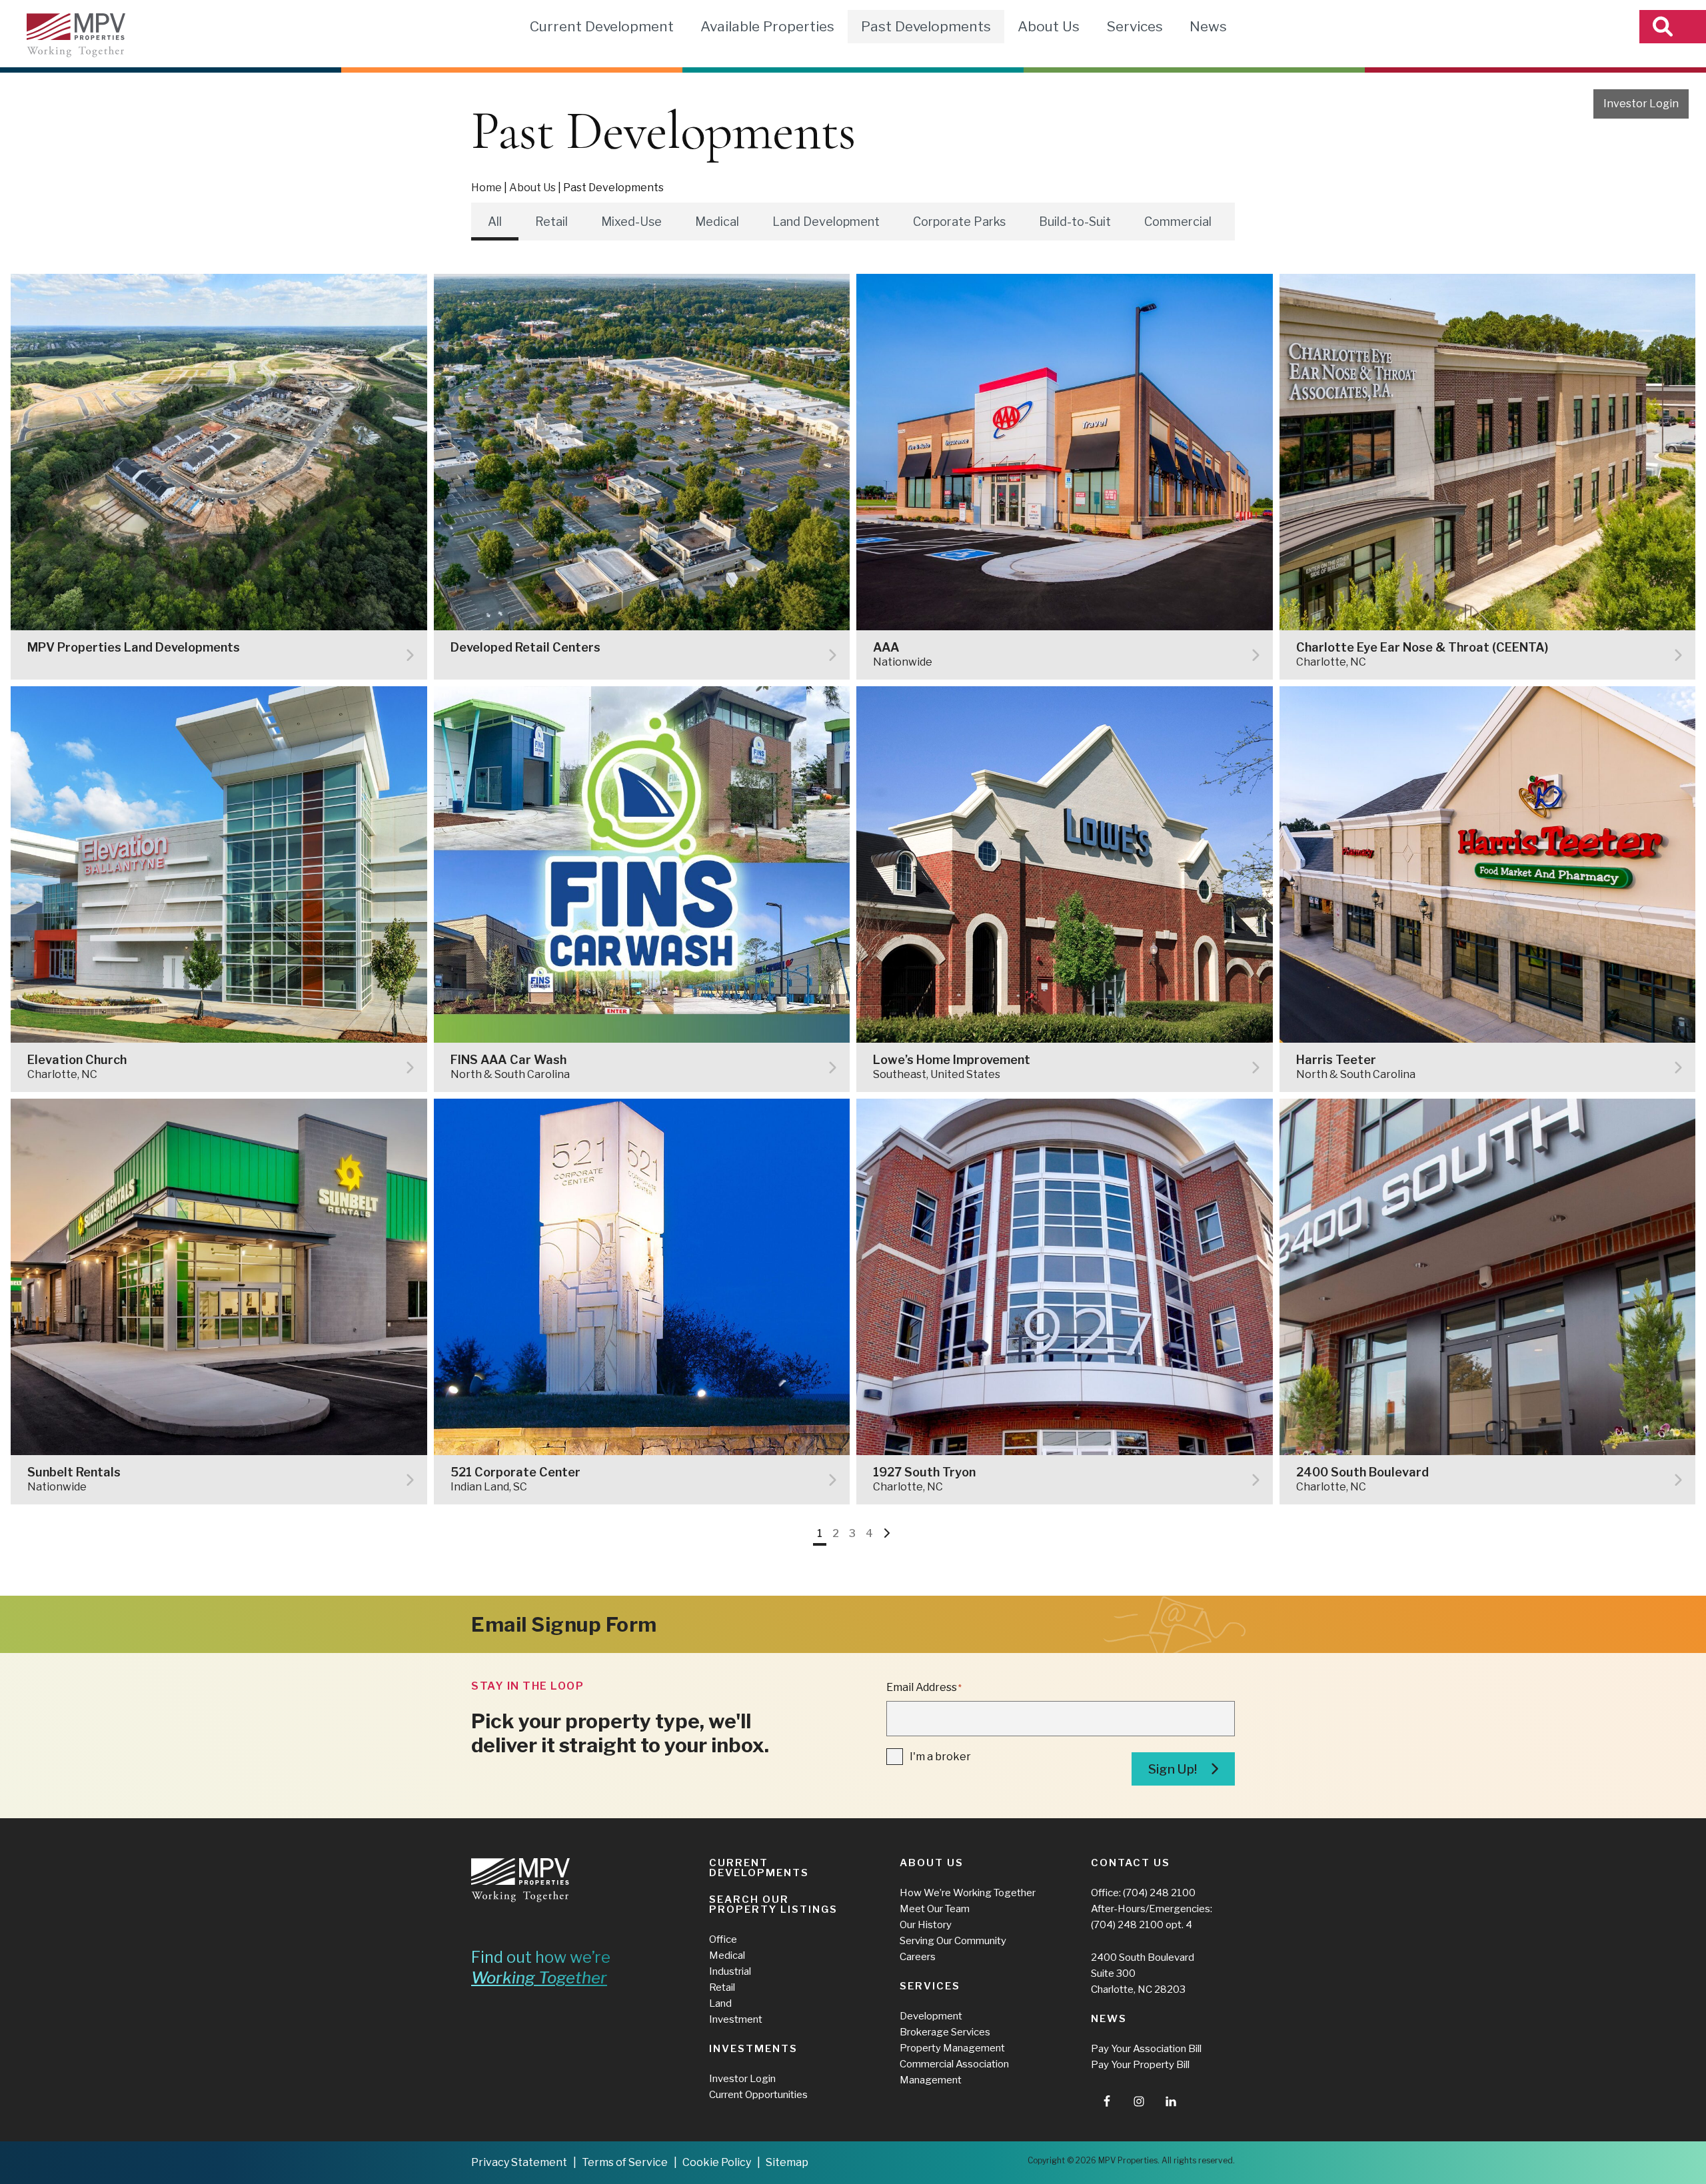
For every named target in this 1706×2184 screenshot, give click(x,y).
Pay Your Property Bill (1140, 2065)
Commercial (1178, 222)
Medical (717, 222)
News (1208, 26)
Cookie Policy (717, 2162)
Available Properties (767, 26)
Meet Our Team (935, 1909)
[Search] (1673, 27)
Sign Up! (1173, 1769)
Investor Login (1641, 104)
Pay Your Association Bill (1146, 2049)
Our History (926, 1925)
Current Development (602, 26)
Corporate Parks (959, 222)
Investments (753, 2049)
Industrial (730, 1971)
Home (486, 188)
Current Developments (759, 1868)
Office (723, 1939)
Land (720, 2003)
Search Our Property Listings (773, 1905)
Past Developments (926, 26)
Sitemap (787, 2162)
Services (1135, 26)
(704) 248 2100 (1159, 1893)
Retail (551, 222)
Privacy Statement (519, 2162)
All (495, 222)
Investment (736, 2019)
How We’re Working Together (968, 1893)
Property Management (952, 2048)
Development (931, 2016)
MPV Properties (76, 35)
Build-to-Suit (1075, 222)
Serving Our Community (953, 1941)
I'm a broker (940, 1757)
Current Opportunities (758, 2095)
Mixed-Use (631, 222)
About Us (1049, 26)
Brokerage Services (945, 2032)
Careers (918, 1957)
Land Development (826, 222)
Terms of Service (625, 2162)
